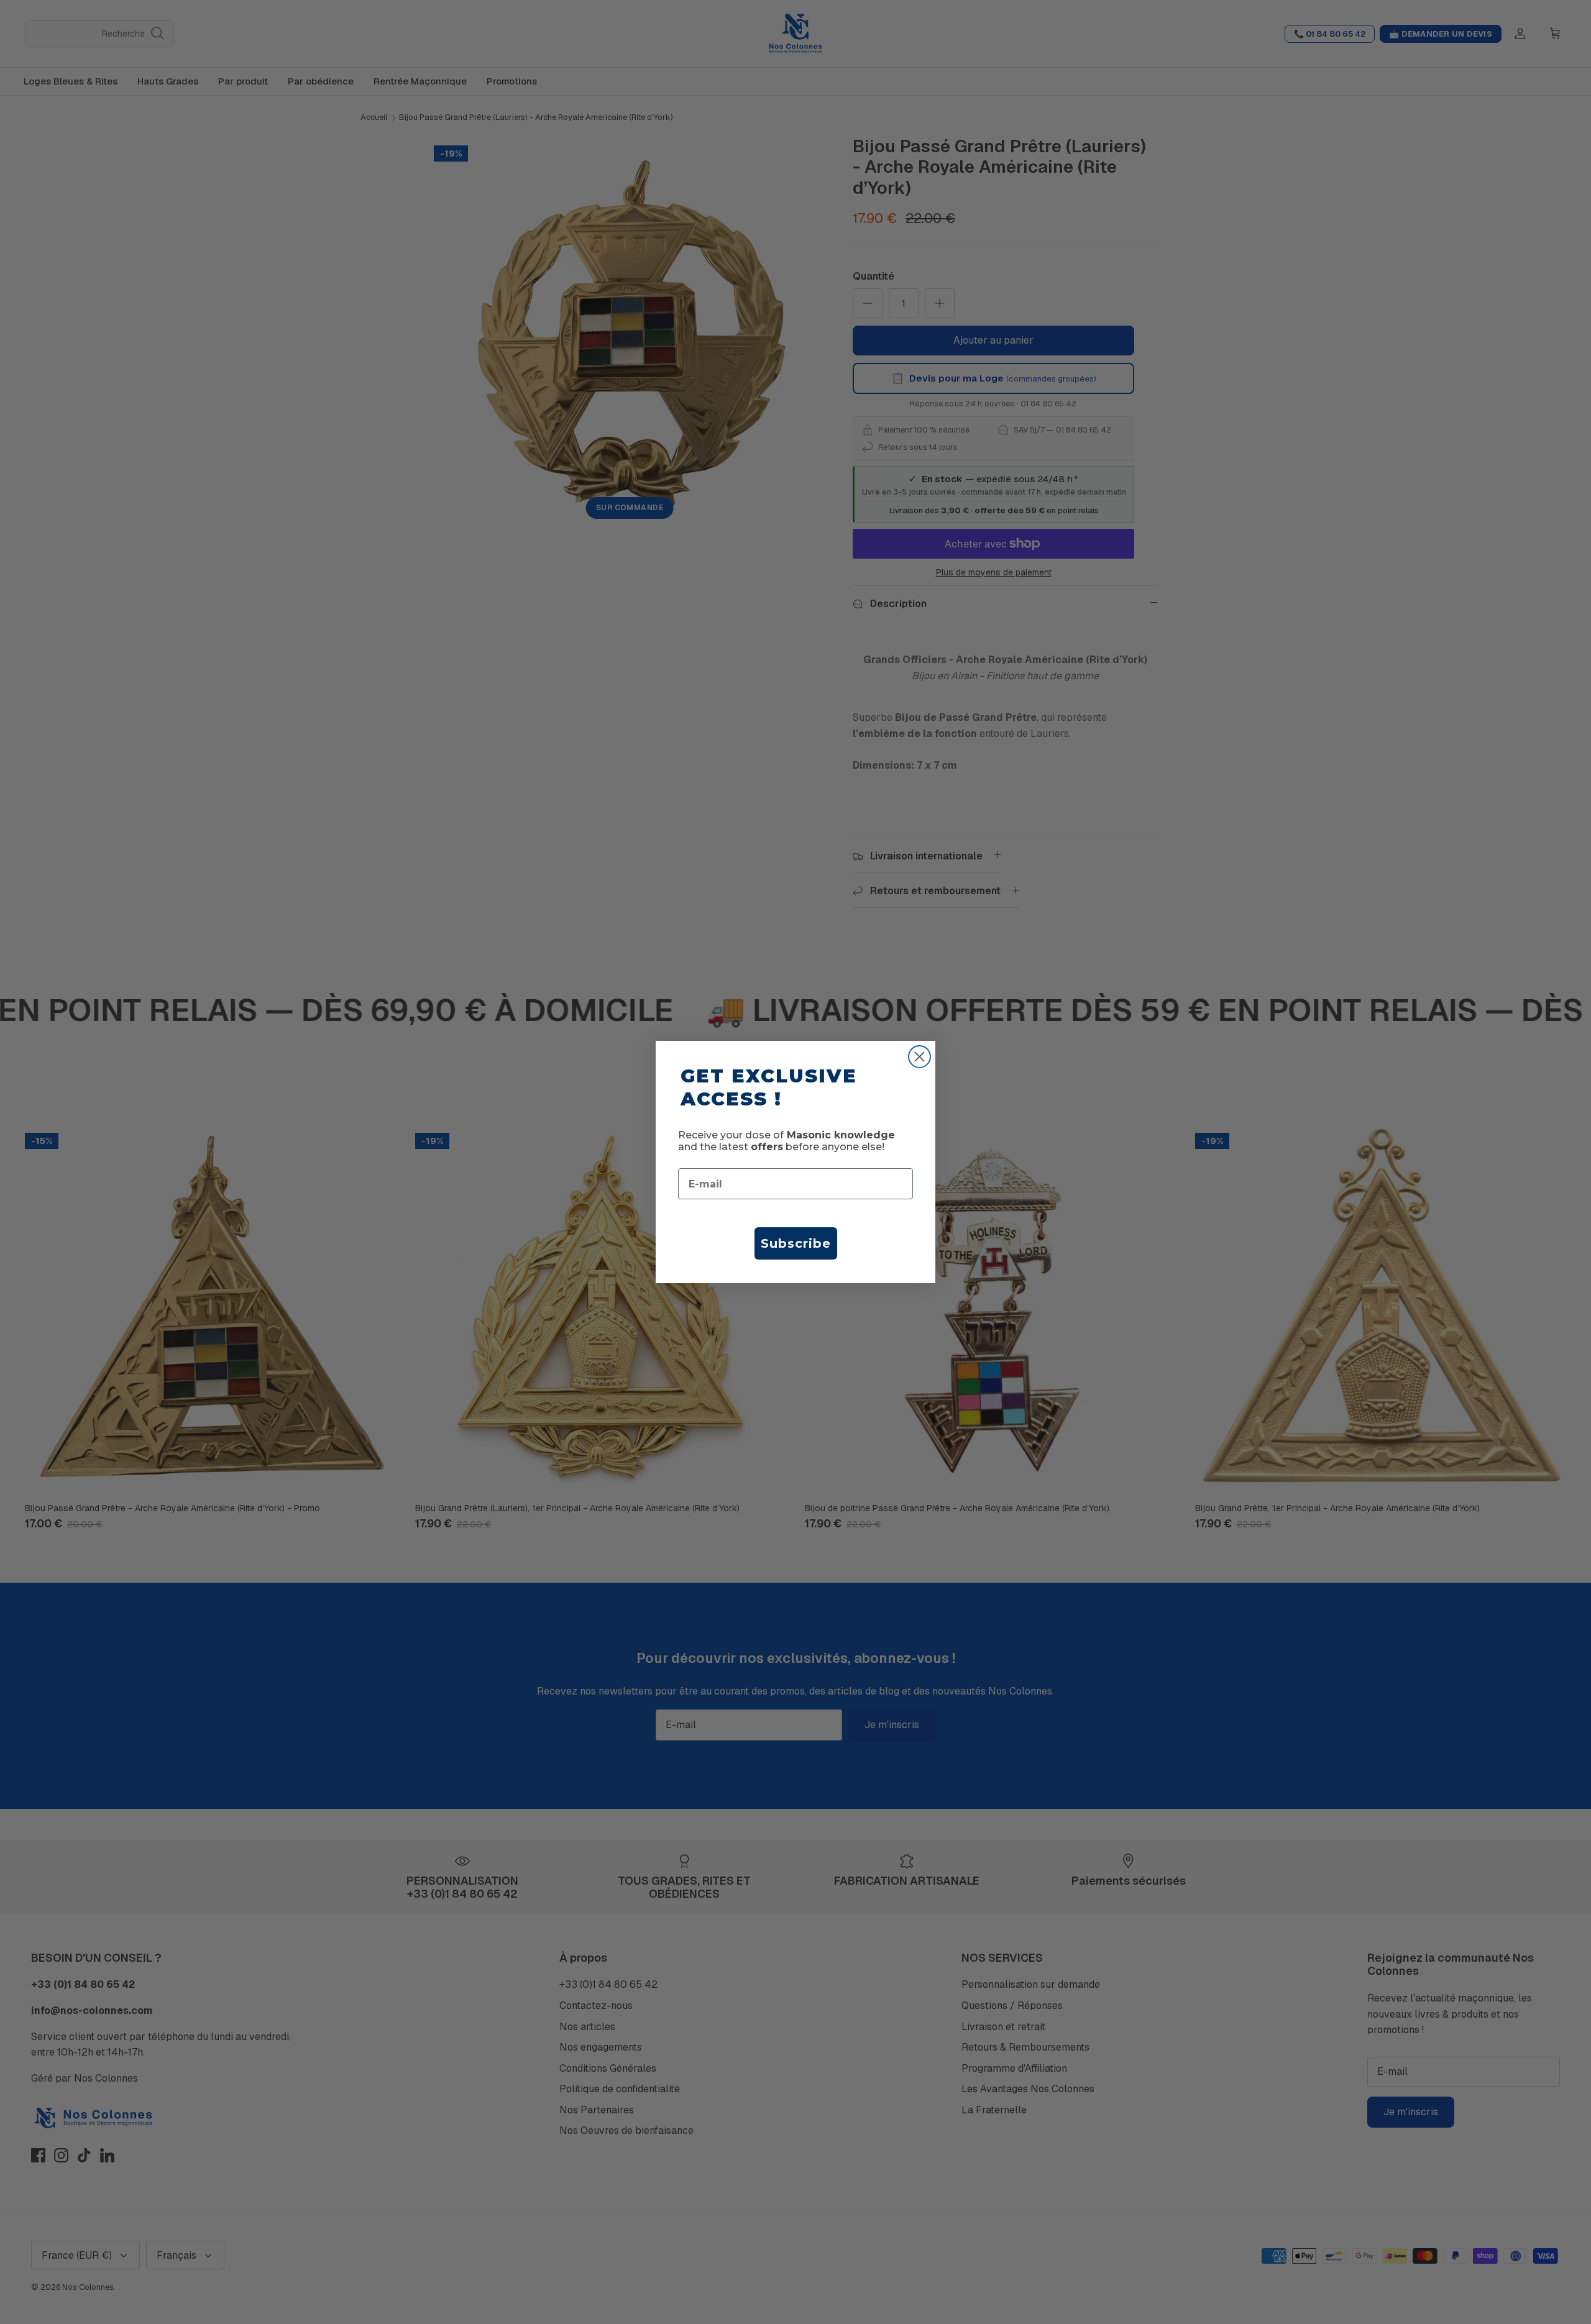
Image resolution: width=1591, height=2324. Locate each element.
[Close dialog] (919, 1057)
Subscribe (796, 1243)
